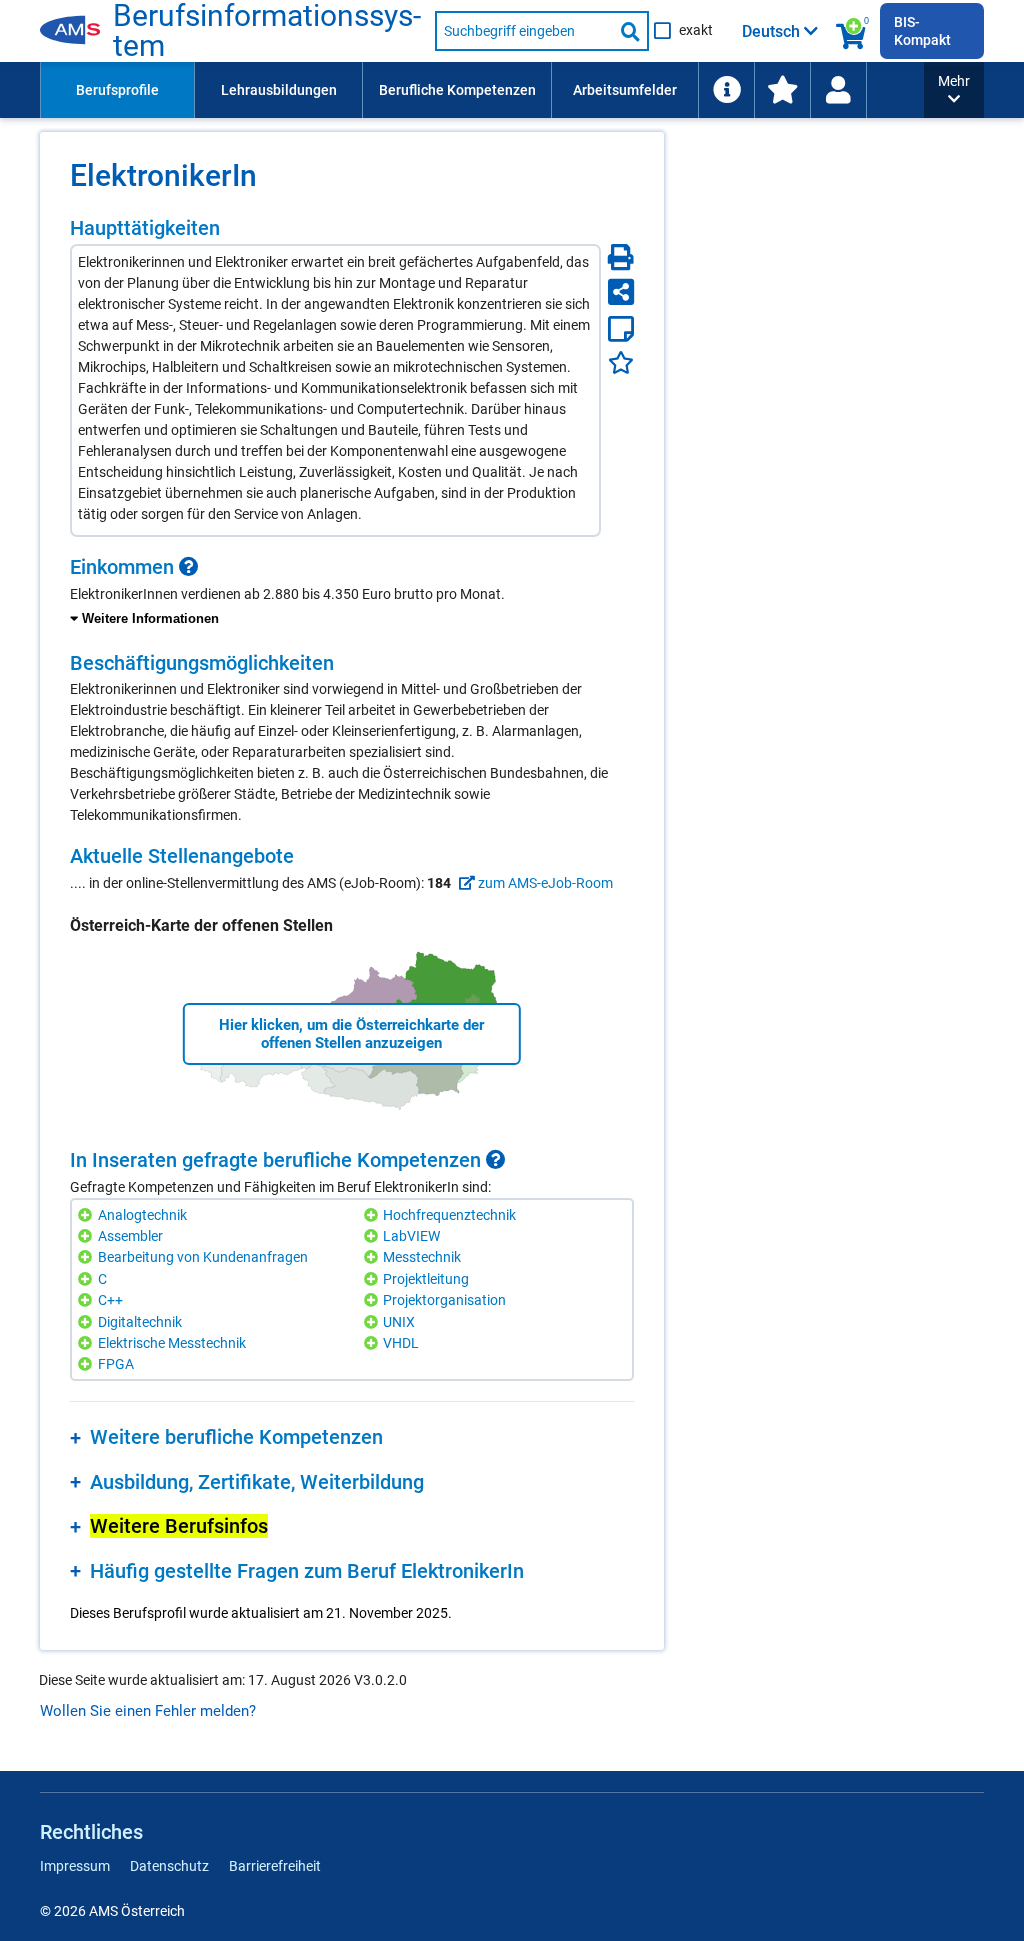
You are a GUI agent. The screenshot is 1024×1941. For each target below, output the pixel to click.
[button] (954, 90)
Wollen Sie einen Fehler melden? (148, 1711)
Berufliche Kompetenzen (457, 90)
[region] (352, 593)
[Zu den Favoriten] (782, 90)
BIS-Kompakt (922, 31)
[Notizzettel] (621, 329)
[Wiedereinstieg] (838, 90)
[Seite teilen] (621, 292)
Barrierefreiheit (275, 1866)
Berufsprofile (117, 90)
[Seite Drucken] (621, 257)
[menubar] (482, 90)
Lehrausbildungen (279, 90)
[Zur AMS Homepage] (76, 31)
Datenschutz (169, 1866)
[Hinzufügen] (87, 1215)
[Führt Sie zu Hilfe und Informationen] (726, 90)
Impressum (75, 1866)
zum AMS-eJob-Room (544, 883)
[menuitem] (117, 90)
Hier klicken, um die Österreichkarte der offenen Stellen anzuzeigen (351, 1034)
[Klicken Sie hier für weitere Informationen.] (189, 567)
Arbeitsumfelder (625, 90)
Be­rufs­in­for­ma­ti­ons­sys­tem (267, 31)
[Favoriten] (621, 362)
